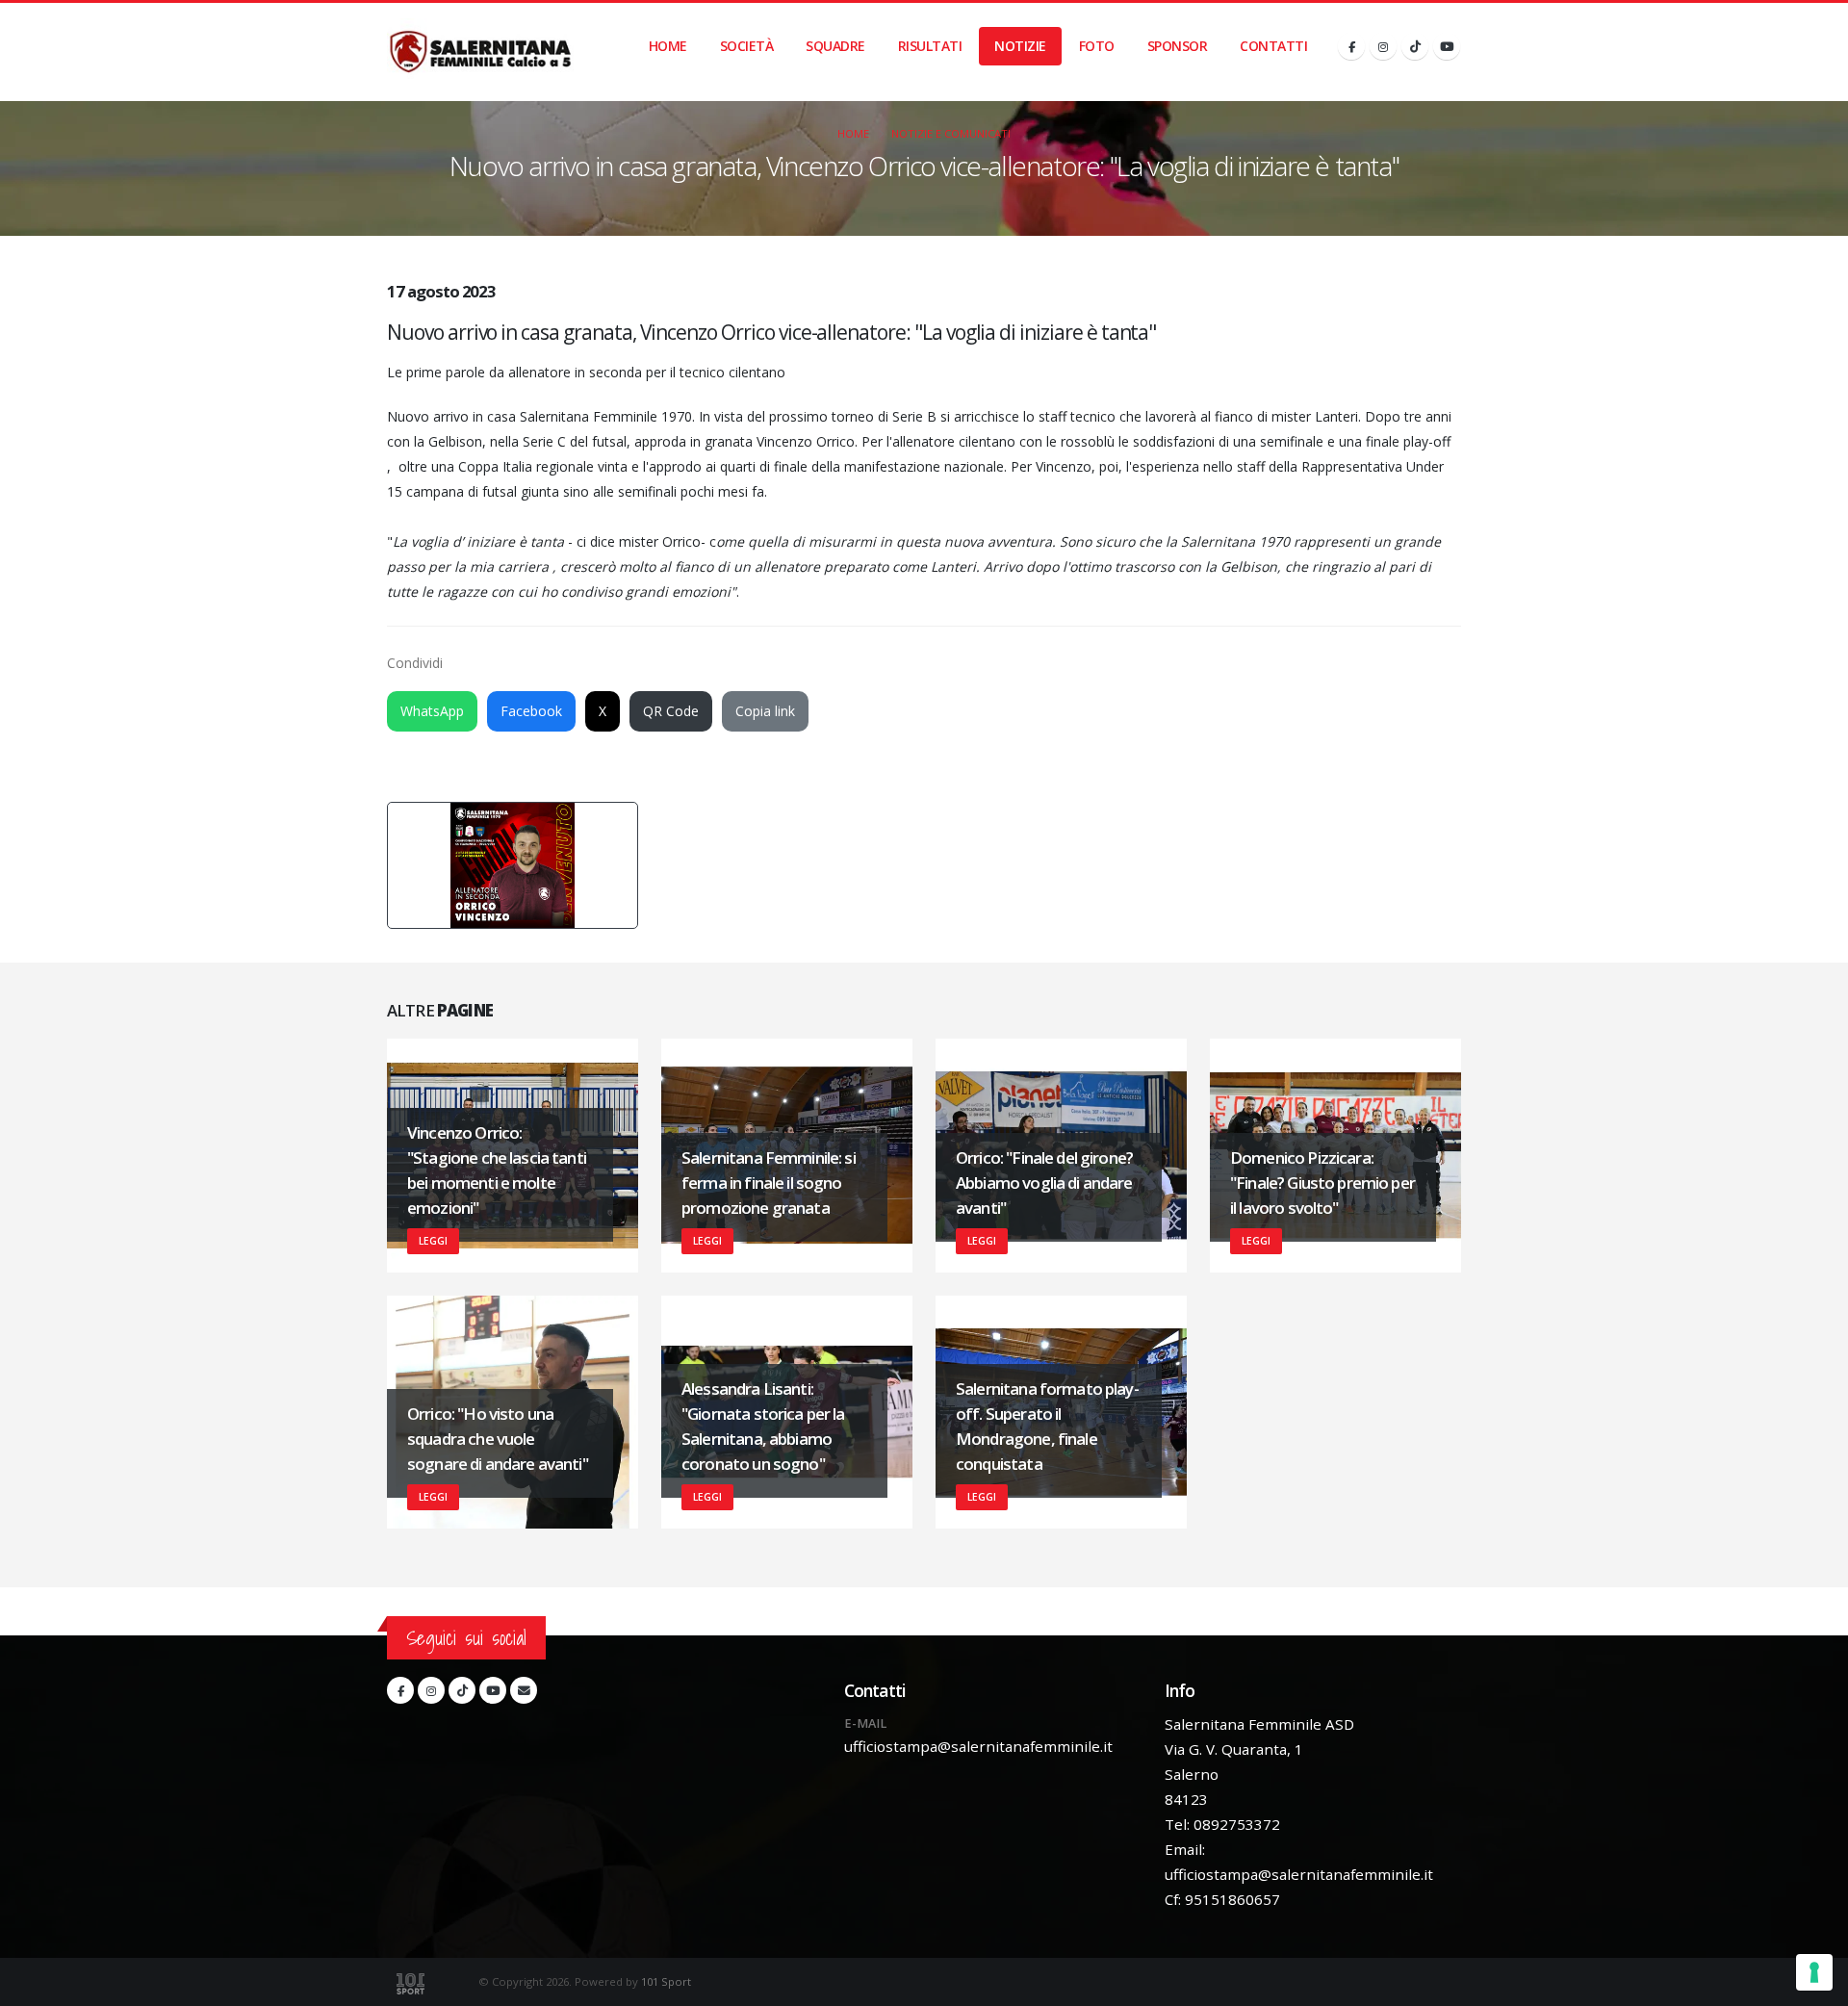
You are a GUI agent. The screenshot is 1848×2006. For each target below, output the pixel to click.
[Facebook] (1351, 46)
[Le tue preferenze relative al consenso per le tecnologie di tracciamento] (1814, 1972)
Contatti (1273, 46)
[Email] (524, 1690)
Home (668, 46)
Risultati (930, 46)
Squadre (835, 46)
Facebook (531, 711)
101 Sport (666, 1981)
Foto (1097, 46)
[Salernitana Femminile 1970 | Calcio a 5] (480, 52)
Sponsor (1178, 46)
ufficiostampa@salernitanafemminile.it (978, 1746)
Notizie (1020, 46)
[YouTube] (1447, 46)
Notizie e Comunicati (951, 133)
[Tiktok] (1415, 46)
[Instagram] (1383, 46)
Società (747, 46)
